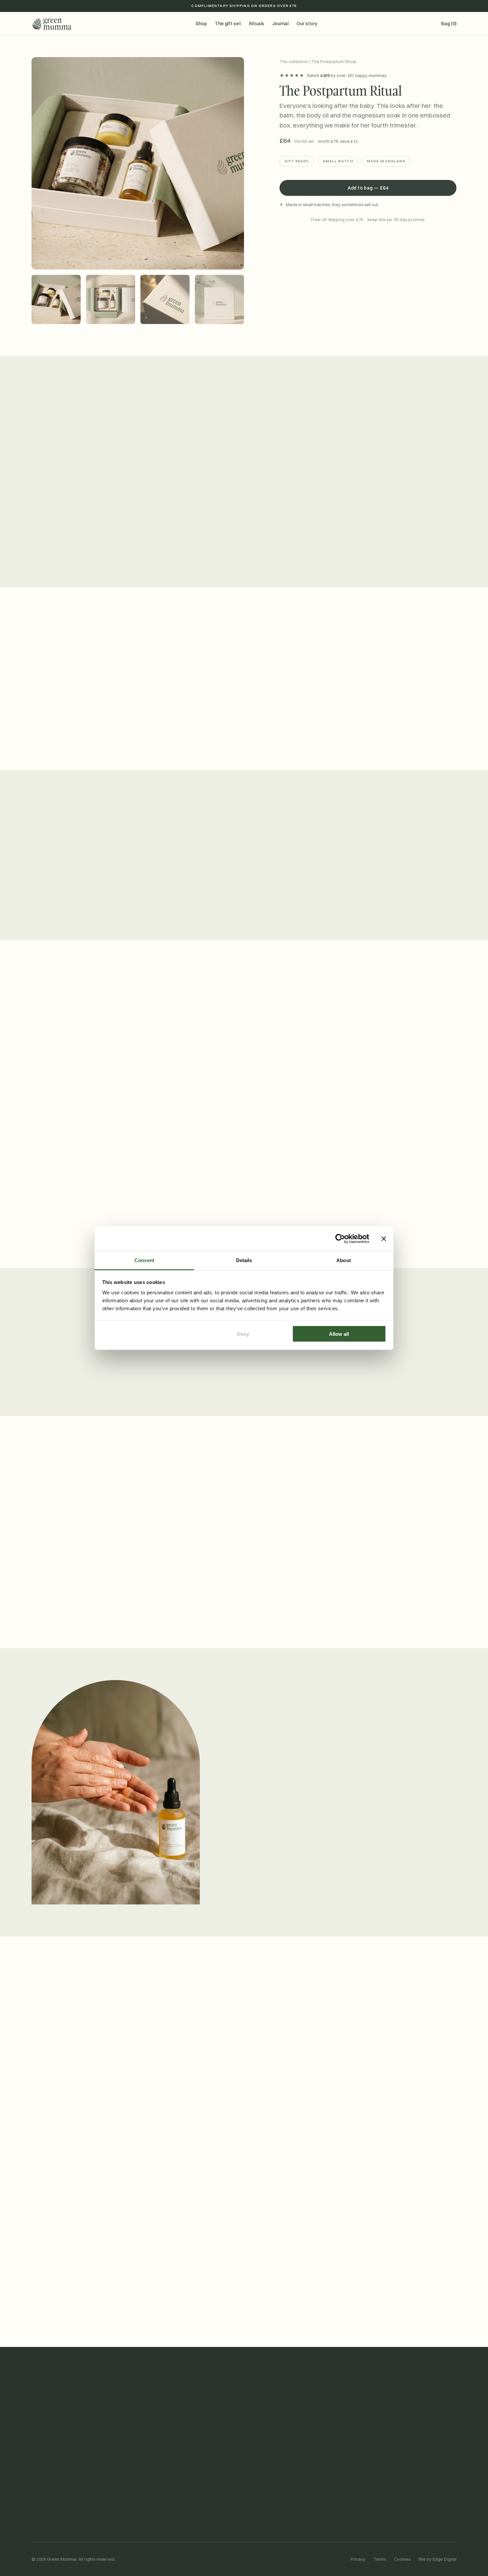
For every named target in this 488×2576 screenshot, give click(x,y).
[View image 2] (111, 299)
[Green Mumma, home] (51, 24)
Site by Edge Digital (437, 2559)
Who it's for (368, 309)
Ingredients (153, 2511)
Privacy (358, 2559)
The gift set (228, 24)
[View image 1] (56, 299)
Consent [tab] (144, 1260)
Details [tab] (244, 1260)
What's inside (368, 262)
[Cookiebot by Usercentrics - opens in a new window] (340, 1239)
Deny (243, 1334)
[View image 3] (165, 299)
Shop (201, 24)
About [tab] (344, 1260)
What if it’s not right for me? (244, 2075)
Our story (307, 24)
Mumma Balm (45, 2498)
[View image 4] (219, 299)
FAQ (255, 2511)
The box (368, 285)
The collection (294, 61)
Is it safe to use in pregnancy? (244, 2146)
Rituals (257, 24)
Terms (380, 2559)
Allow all (339, 1334)
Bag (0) (449, 24)
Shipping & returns (271, 2498)
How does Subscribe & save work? (244, 2052)
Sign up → (307, 2310)
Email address (188, 2297)
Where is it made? (244, 2123)
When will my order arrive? (244, 2028)
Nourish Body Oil (49, 2511)
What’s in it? (244, 2099)
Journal (280, 24)
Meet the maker (249, 1854)
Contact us (263, 2486)
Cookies (402, 2559)
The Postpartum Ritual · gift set (66, 2486)
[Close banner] (384, 1239)
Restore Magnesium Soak (59, 2523)
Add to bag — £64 (368, 188)
